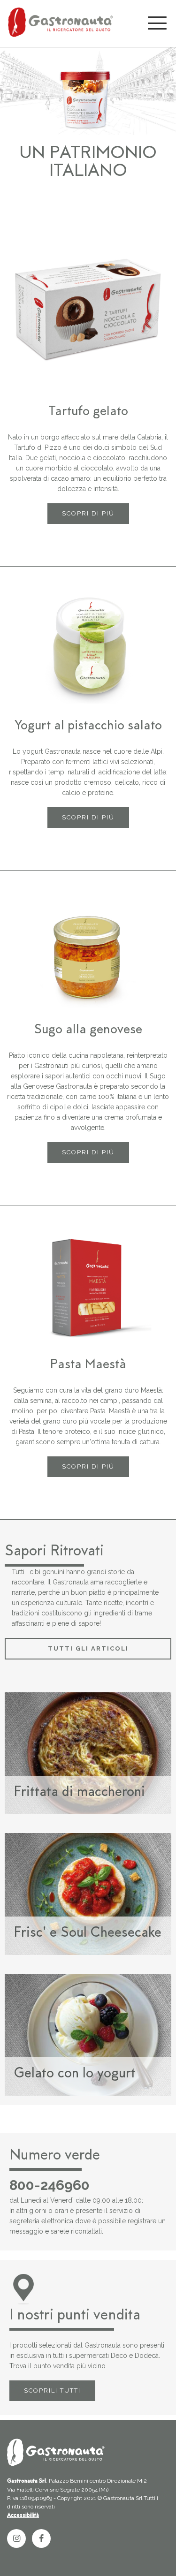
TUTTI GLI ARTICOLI (88, 1648)
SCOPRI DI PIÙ (88, 513)
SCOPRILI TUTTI (52, 2390)
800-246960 (50, 2185)
